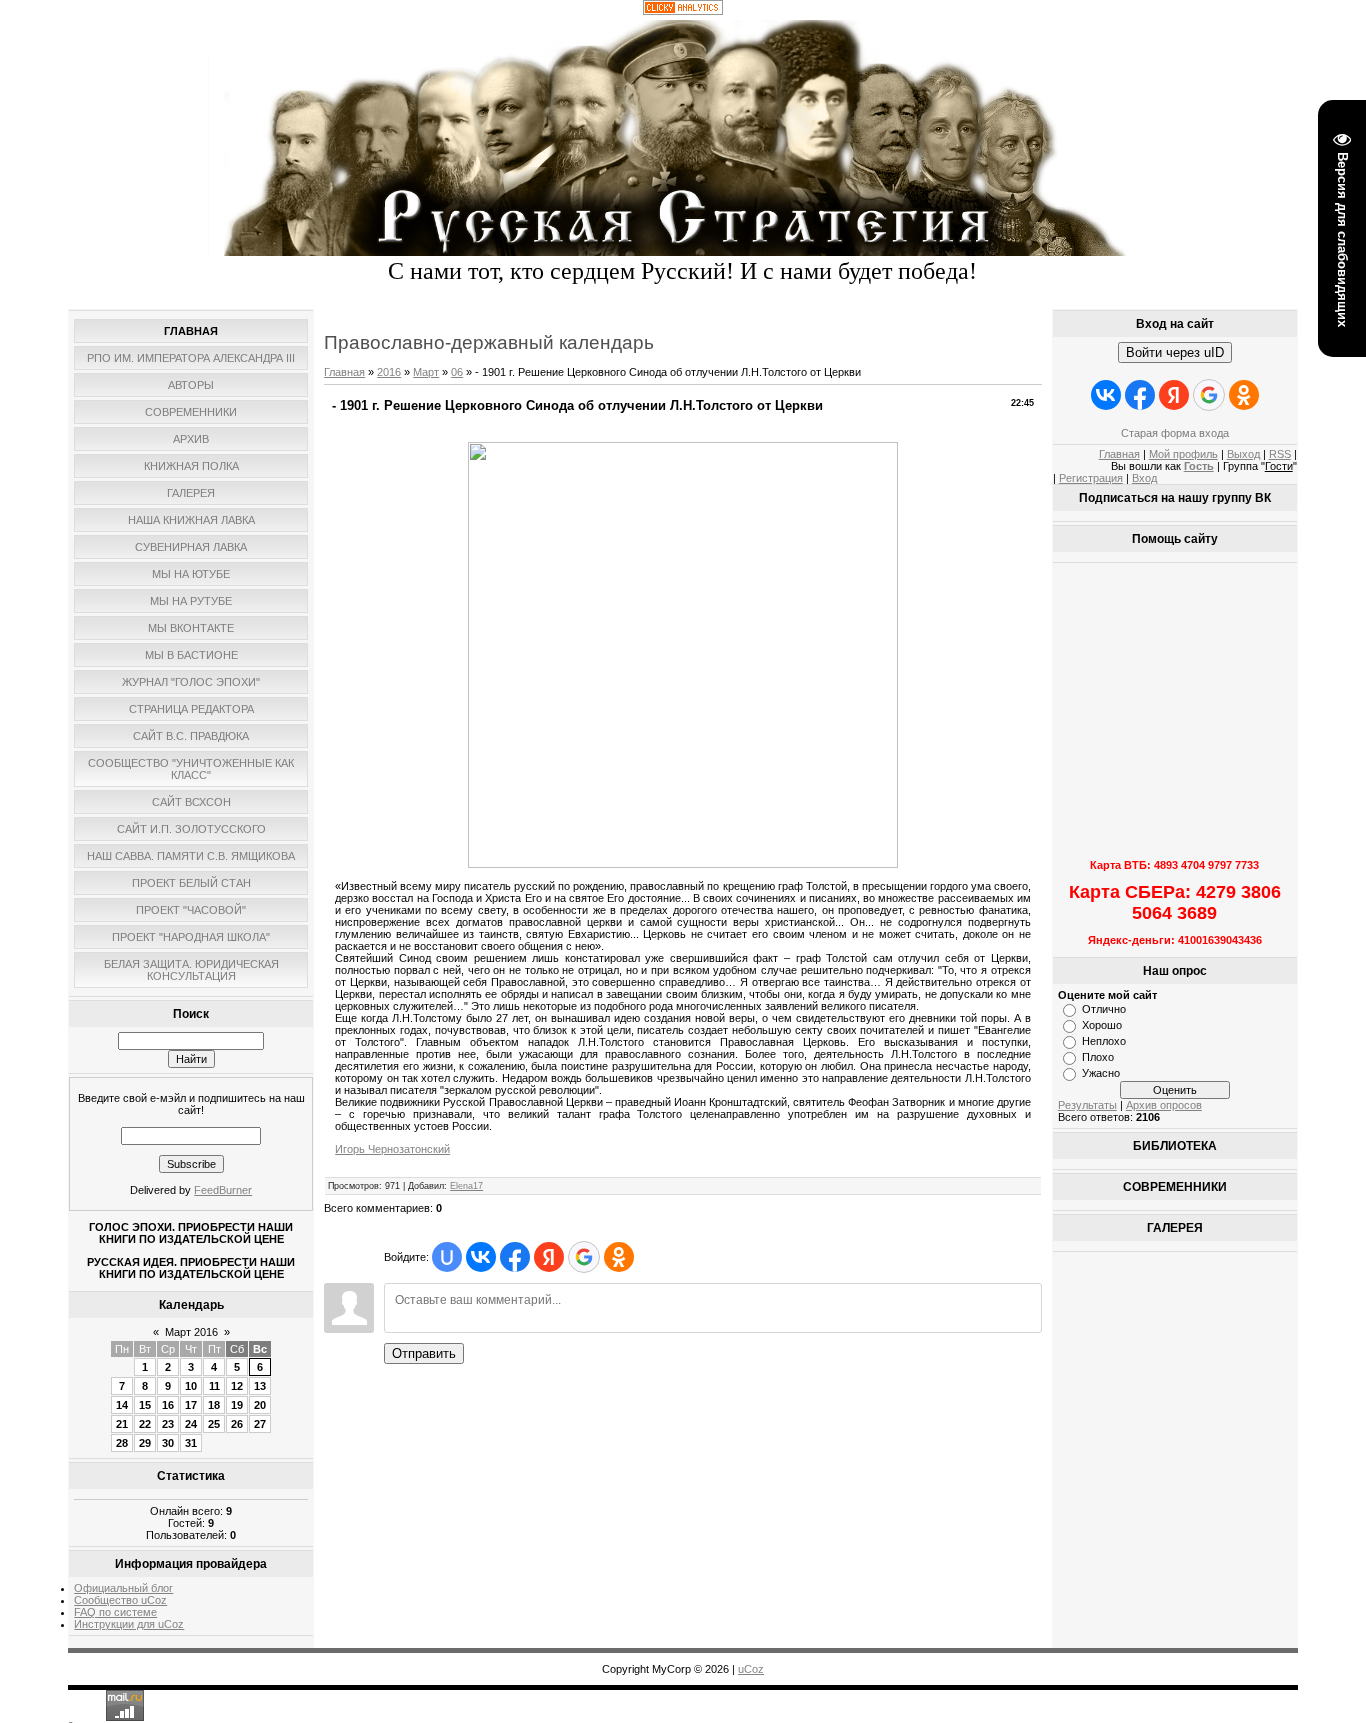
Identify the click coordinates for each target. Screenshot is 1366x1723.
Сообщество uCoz (120, 1600)
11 (214, 1386)
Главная (344, 372)
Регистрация (1091, 478)
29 (145, 1443)
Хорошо (1102, 1025)
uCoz (751, 1669)
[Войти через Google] (584, 1257)
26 (237, 1424)
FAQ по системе (115, 1612)
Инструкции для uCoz (129, 1624)
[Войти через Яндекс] (549, 1257)
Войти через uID (1175, 352)
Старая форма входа (1175, 433)
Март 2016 (191, 1332)
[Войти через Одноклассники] (619, 1257)
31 (191, 1443)
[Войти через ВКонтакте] (481, 1257)
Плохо (1098, 1057)
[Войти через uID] (447, 1257)
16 (168, 1405)
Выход (1243, 454)
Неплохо (1104, 1041)
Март (426, 372)
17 (191, 1405)
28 (122, 1443)
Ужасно (1101, 1073)
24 (191, 1424)
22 (145, 1424)
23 (168, 1424)
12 (237, 1386)
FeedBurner (223, 1190)
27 (260, 1424)
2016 (389, 372)
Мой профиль (1183, 454)
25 (214, 1424)
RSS (1280, 454)
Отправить (424, 1353)
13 (260, 1386)
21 (122, 1424)
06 (457, 372)
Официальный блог (123, 1588)
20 (260, 1405)
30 (168, 1443)
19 (237, 1405)
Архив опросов (1164, 1105)
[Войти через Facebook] (515, 1257)
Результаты (1087, 1105)
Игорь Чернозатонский (392, 1149)
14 (122, 1405)
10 (191, 1386)
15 (145, 1405)
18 (214, 1405)
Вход (1144, 478)
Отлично (1104, 1009)
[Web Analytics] (683, 11)
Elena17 (466, 1186)
